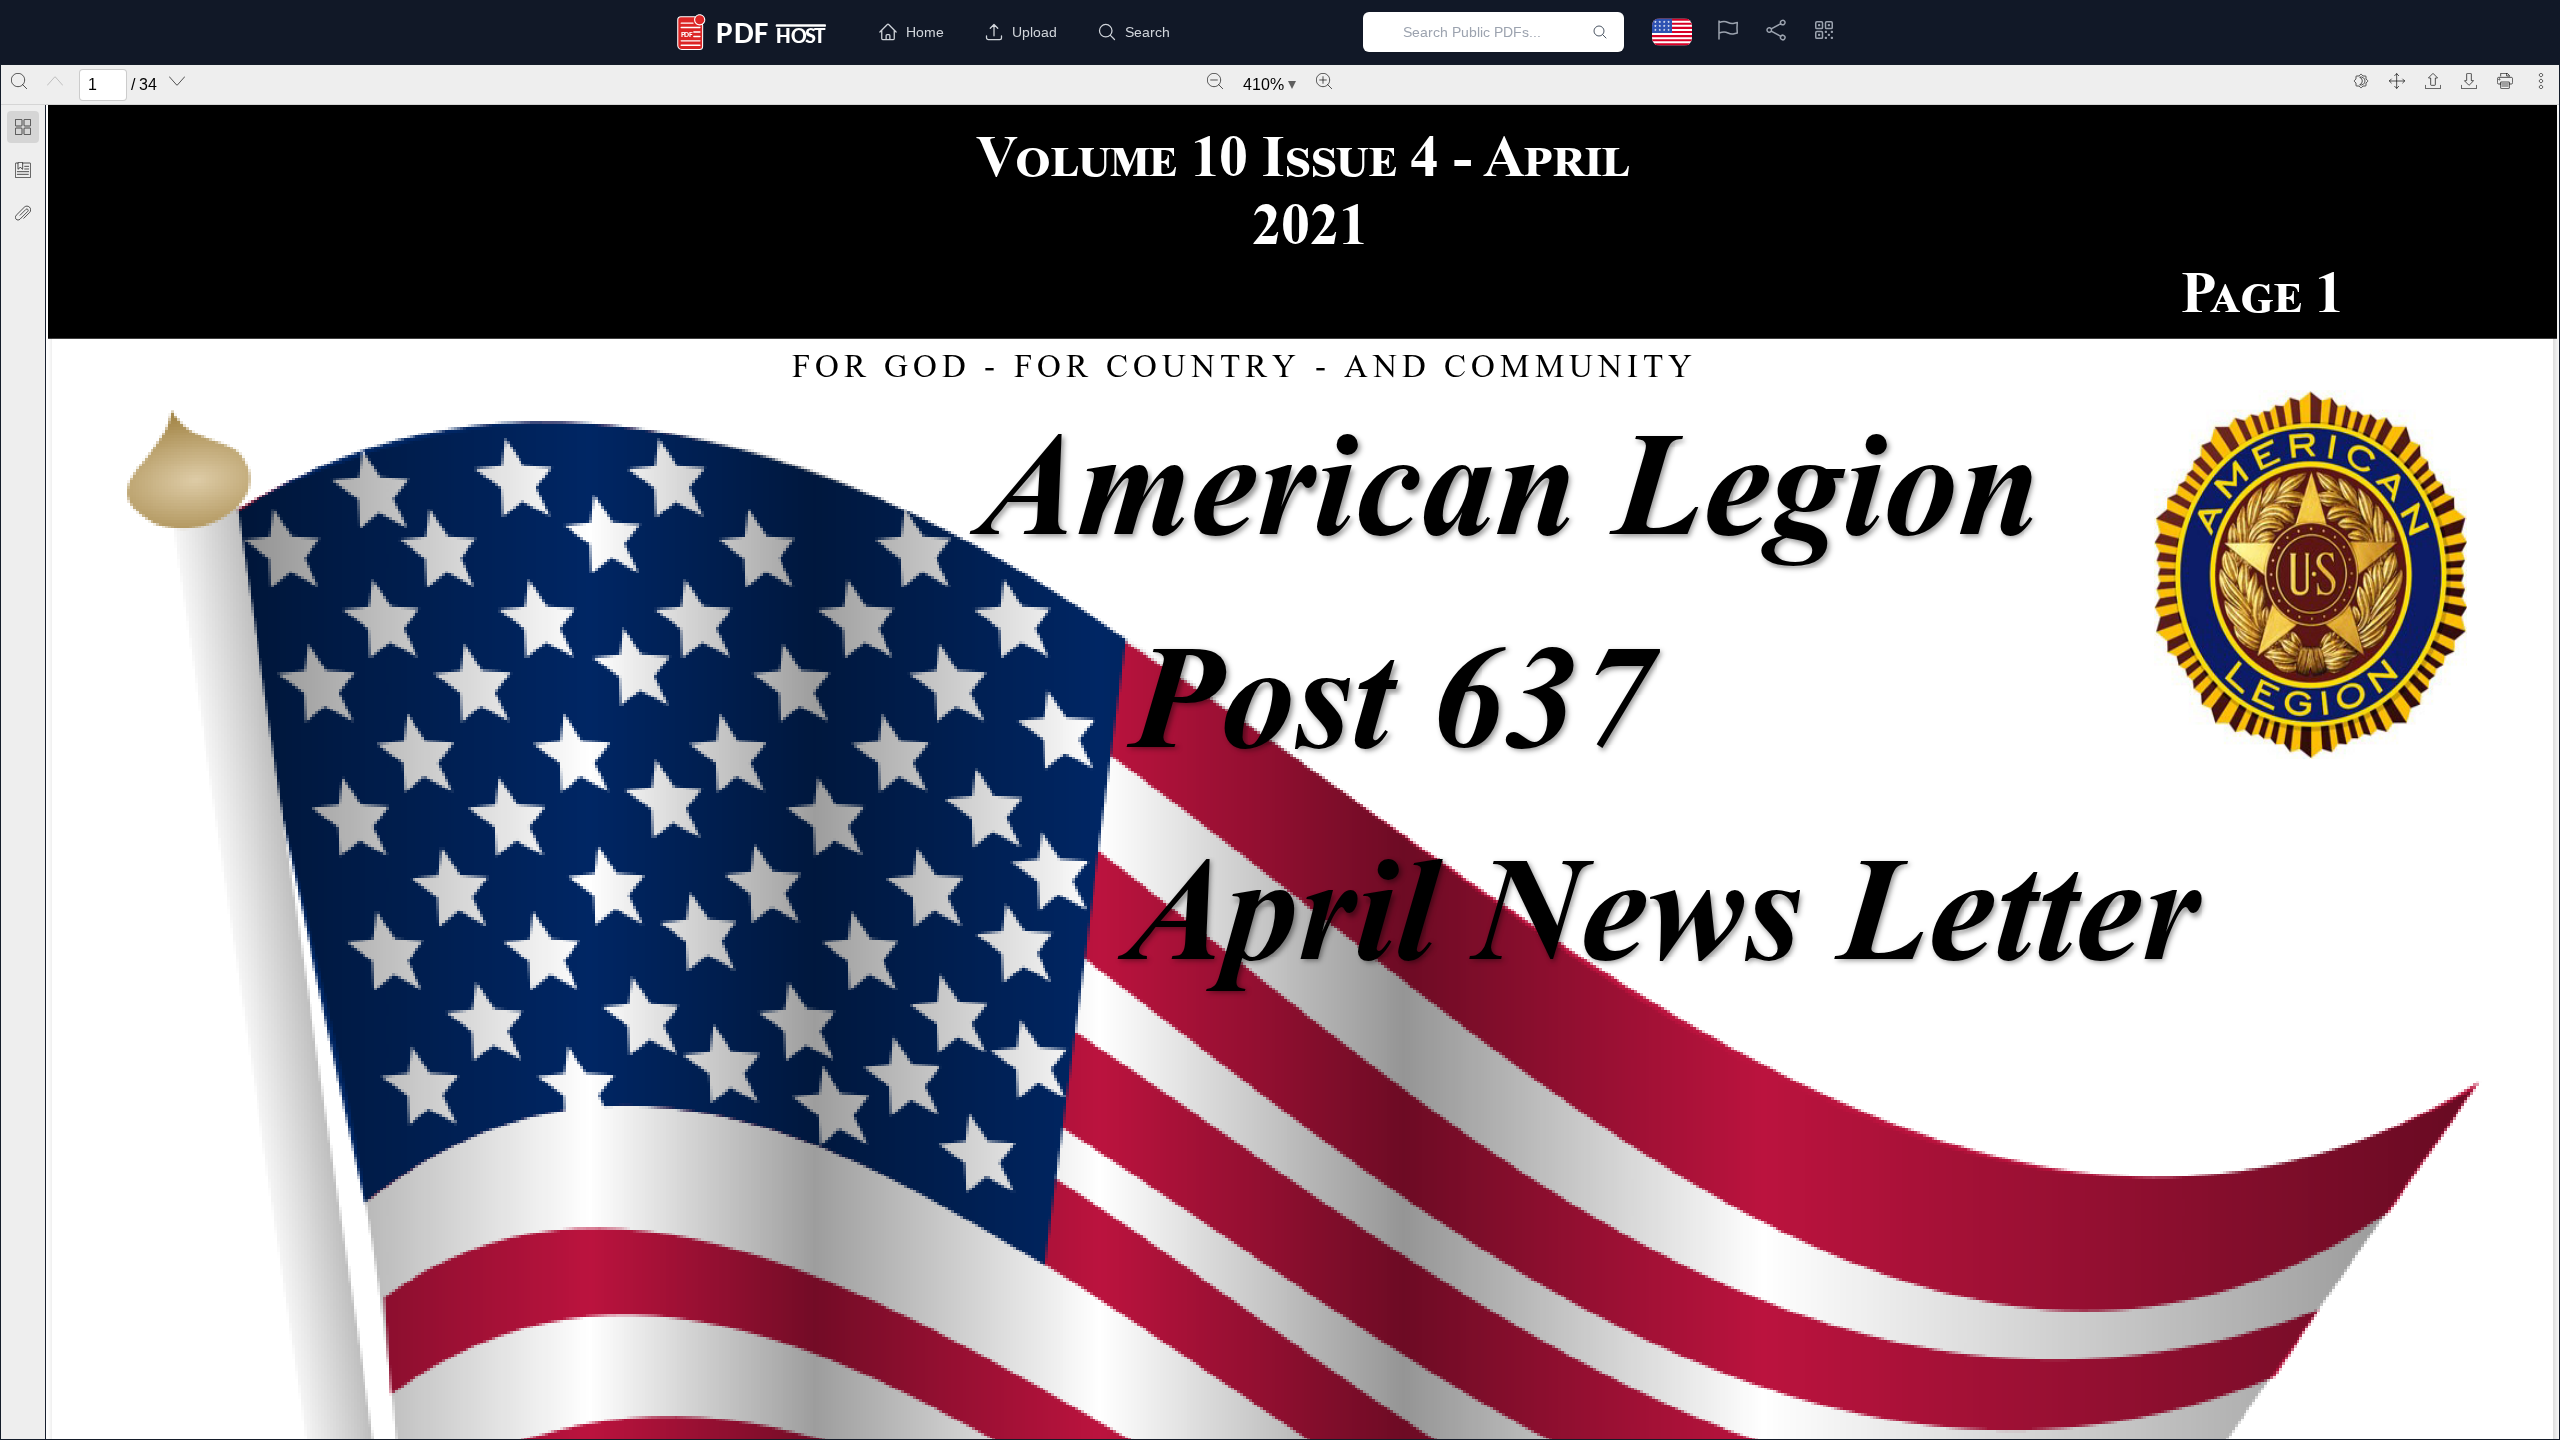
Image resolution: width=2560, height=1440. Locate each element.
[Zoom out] (1215, 81)
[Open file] (2433, 81)
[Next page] (177, 81)
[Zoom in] (1324, 81)
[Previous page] (55, 81)
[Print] (2505, 81)
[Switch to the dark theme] (2361, 81)
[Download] (2469, 81)
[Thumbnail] (23, 127)
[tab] (23, 130)
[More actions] (2541, 81)
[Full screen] (2397, 81)
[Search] (19, 81)
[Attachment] (23, 213)
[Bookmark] (23, 170)
